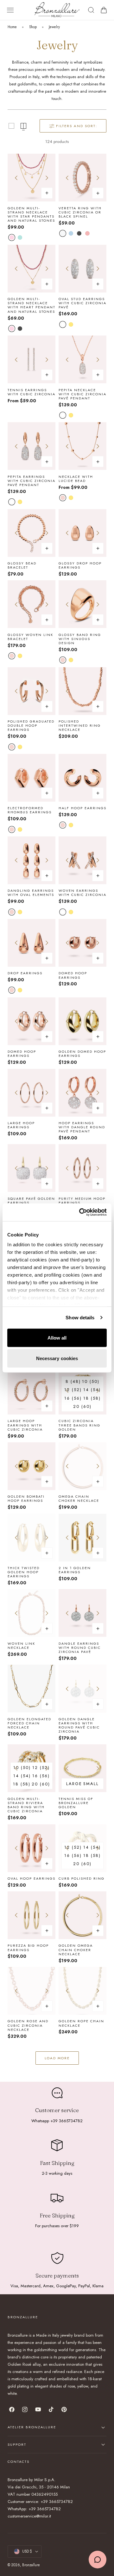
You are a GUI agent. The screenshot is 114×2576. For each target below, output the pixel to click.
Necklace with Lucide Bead (76, 479)
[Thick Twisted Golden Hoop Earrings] (32, 1538)
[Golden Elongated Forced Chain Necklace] (32, 1689)
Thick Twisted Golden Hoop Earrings (24, 1572)
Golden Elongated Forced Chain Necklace (29, 1723)
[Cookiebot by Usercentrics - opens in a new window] (80, 1212)
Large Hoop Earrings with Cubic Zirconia (25, 1425)
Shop (33, 27)
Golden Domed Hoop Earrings (82, 1054)
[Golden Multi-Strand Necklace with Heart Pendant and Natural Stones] (32, 269)
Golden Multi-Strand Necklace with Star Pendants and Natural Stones (31, 215)
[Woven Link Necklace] (32, 1613)
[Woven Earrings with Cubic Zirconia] (82, 860)
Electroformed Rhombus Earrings (30, 810)
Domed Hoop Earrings (73, 975)
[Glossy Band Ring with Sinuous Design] (82, 604)
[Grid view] (11, 126)
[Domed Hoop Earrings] (82, 943)
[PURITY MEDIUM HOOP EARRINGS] (82, 1168)
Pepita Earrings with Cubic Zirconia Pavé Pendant (32, 481)
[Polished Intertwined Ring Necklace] (82, 691)
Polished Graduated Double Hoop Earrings (31, 726)
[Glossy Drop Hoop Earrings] (82, 533)
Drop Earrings (25, 973)
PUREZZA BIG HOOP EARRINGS (28, 1948)
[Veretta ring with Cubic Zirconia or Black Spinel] (82, 178)
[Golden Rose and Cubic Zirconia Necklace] (32, 1991)
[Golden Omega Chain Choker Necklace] (82, 1915)
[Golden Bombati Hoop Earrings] (32, 1466)
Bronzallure (31, 2565)
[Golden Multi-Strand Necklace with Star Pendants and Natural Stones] (32, 178)
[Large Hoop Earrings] (32, 1093)
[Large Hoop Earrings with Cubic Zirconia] (32, 1391)
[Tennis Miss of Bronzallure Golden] (82, 1768)
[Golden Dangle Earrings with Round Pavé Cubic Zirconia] (82, 1689)
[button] (10, 10)
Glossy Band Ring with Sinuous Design (80, 639)
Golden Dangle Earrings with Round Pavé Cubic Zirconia (79, 1726)
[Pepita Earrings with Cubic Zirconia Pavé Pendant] (32, 446)
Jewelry (54, 27)
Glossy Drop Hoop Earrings (80, 565)
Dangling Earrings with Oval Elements (31, 893)
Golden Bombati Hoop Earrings (26, 1499)
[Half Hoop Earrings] (82, 778)
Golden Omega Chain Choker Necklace (76, 1950)
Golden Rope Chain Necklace (81, 2023)
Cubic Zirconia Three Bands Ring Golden (79, 1425)
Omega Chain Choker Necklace (79, 1499)
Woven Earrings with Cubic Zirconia (82, 893)
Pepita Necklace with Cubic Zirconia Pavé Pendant (82, 394)
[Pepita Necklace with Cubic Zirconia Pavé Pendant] (82, 359)
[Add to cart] (98, 958)
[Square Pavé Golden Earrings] (32, 1168)
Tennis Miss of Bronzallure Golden (76, 1803)
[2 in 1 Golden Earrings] (82, 1538)
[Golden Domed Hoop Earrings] (82, 1021)
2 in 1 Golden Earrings (75, 1570)
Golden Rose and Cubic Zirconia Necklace (28, 2025)
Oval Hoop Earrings (32, 1879)
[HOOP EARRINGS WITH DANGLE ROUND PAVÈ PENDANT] (82, 1093)
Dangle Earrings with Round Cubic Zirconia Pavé (80, 1648)
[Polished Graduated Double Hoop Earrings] (32, 691)
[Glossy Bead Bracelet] (32, 533)
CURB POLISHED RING (82, 1879)
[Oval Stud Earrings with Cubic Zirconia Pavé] (82, 269)
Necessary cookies (57, 1358)
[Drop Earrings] (32, 943)
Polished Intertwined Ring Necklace (80, 726)
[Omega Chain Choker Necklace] (82, 1466)
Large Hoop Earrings (21, 1125)
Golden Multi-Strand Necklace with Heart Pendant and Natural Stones (32, 305)
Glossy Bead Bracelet (22, 565)
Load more (57, 2058)
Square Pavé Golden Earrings (31, 1201)
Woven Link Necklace (21, 1646)
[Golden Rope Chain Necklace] (82, 1991)
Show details (80, 1318)
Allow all (57, 1337)
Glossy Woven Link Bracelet (30, 637)
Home (12, 27)
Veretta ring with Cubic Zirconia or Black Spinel (80, 213)
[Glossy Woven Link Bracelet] (32, 604)
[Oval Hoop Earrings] (32, 1848)
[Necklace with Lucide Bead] (82, 446)
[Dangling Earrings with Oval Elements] (32, 860)
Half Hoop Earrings (82, 808)
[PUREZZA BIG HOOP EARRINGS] (32, 1915)
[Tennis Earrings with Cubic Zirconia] (32, 359)
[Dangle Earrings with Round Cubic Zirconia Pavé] (82, 1613)
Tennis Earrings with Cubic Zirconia (32, 392)
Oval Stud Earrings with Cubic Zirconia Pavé (82, 303)
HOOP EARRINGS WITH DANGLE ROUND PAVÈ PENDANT (82, 1127)
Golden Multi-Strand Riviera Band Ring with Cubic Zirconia (26, 1805)
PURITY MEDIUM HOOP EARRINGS (82, 1201)
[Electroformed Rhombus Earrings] (32, 778)
